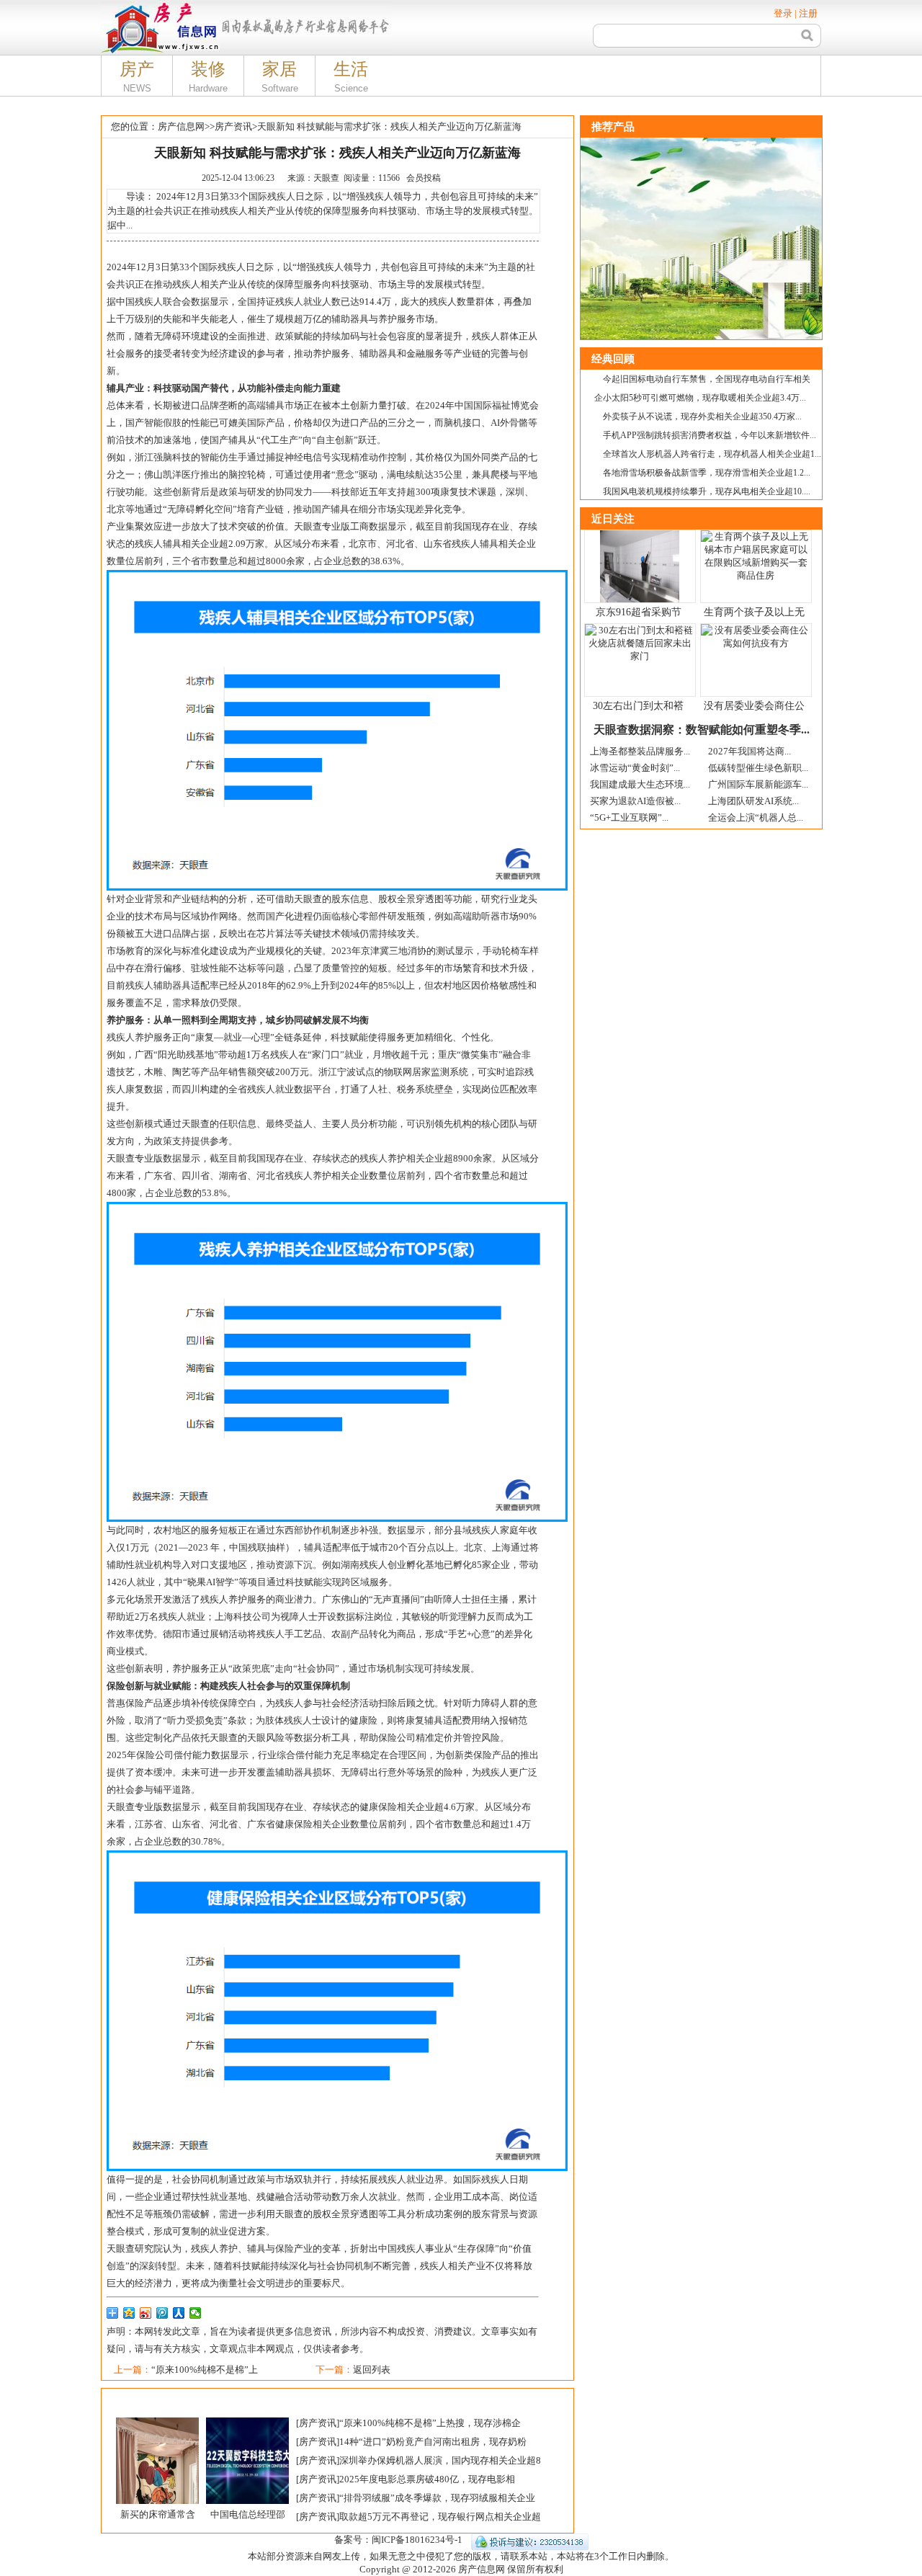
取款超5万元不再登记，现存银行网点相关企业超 (440, 2517)
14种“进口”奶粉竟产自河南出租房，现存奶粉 (433, 2442)
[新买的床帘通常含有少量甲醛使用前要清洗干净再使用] (157, 2423)
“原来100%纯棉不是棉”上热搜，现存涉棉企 (430, 2423)
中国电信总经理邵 (248, 2514)
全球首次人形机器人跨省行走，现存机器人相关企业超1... (712, 454)
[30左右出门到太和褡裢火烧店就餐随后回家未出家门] (640, 629)
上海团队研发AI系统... (753, 801)
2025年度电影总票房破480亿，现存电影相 (427, 2479)
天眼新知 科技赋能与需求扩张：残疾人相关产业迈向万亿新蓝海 (389, 126)
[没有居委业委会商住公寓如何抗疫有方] (756, 629)
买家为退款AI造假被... (635, 801)
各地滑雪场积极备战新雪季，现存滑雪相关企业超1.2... (707, 473)
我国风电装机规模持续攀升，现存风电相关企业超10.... (707, 491)
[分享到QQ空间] (129, 2313)
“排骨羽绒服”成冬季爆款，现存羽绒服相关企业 (437, 2498)
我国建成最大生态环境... (640, 784)
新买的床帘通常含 (158, 2514)
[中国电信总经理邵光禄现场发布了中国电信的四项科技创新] (247, 2423)
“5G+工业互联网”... (629, 817)
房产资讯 (233, 126)
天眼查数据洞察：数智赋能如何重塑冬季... (702, 730)
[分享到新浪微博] (146, 2313)
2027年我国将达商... (749, 751)
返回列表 (372, 2370)
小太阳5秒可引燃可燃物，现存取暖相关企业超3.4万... (704, 398)
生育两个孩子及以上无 (754, 612)
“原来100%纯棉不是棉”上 (205, 2370)
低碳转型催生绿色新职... (758, 768)
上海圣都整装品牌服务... (640, 751)
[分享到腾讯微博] (162, 2313)
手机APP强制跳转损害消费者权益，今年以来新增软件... (710, 435)
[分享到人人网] (179, 2313)
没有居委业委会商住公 (754, 706)
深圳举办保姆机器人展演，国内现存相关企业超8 (440, 2460)
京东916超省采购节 (639, 612)
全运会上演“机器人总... (756, 817)
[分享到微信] (196, 2313)
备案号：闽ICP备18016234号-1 (398, 2540)
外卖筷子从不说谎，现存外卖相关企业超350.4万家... (702, 416)
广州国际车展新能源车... (758, 784)
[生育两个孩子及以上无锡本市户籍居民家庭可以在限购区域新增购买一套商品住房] (756, 536)
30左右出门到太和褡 (638, 706)
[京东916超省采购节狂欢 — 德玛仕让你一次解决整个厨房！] (640, 536)
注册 (808, 13)
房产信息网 (181, 126)
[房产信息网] (160, 5)
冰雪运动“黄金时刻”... (635, 768)
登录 (783, 13)
